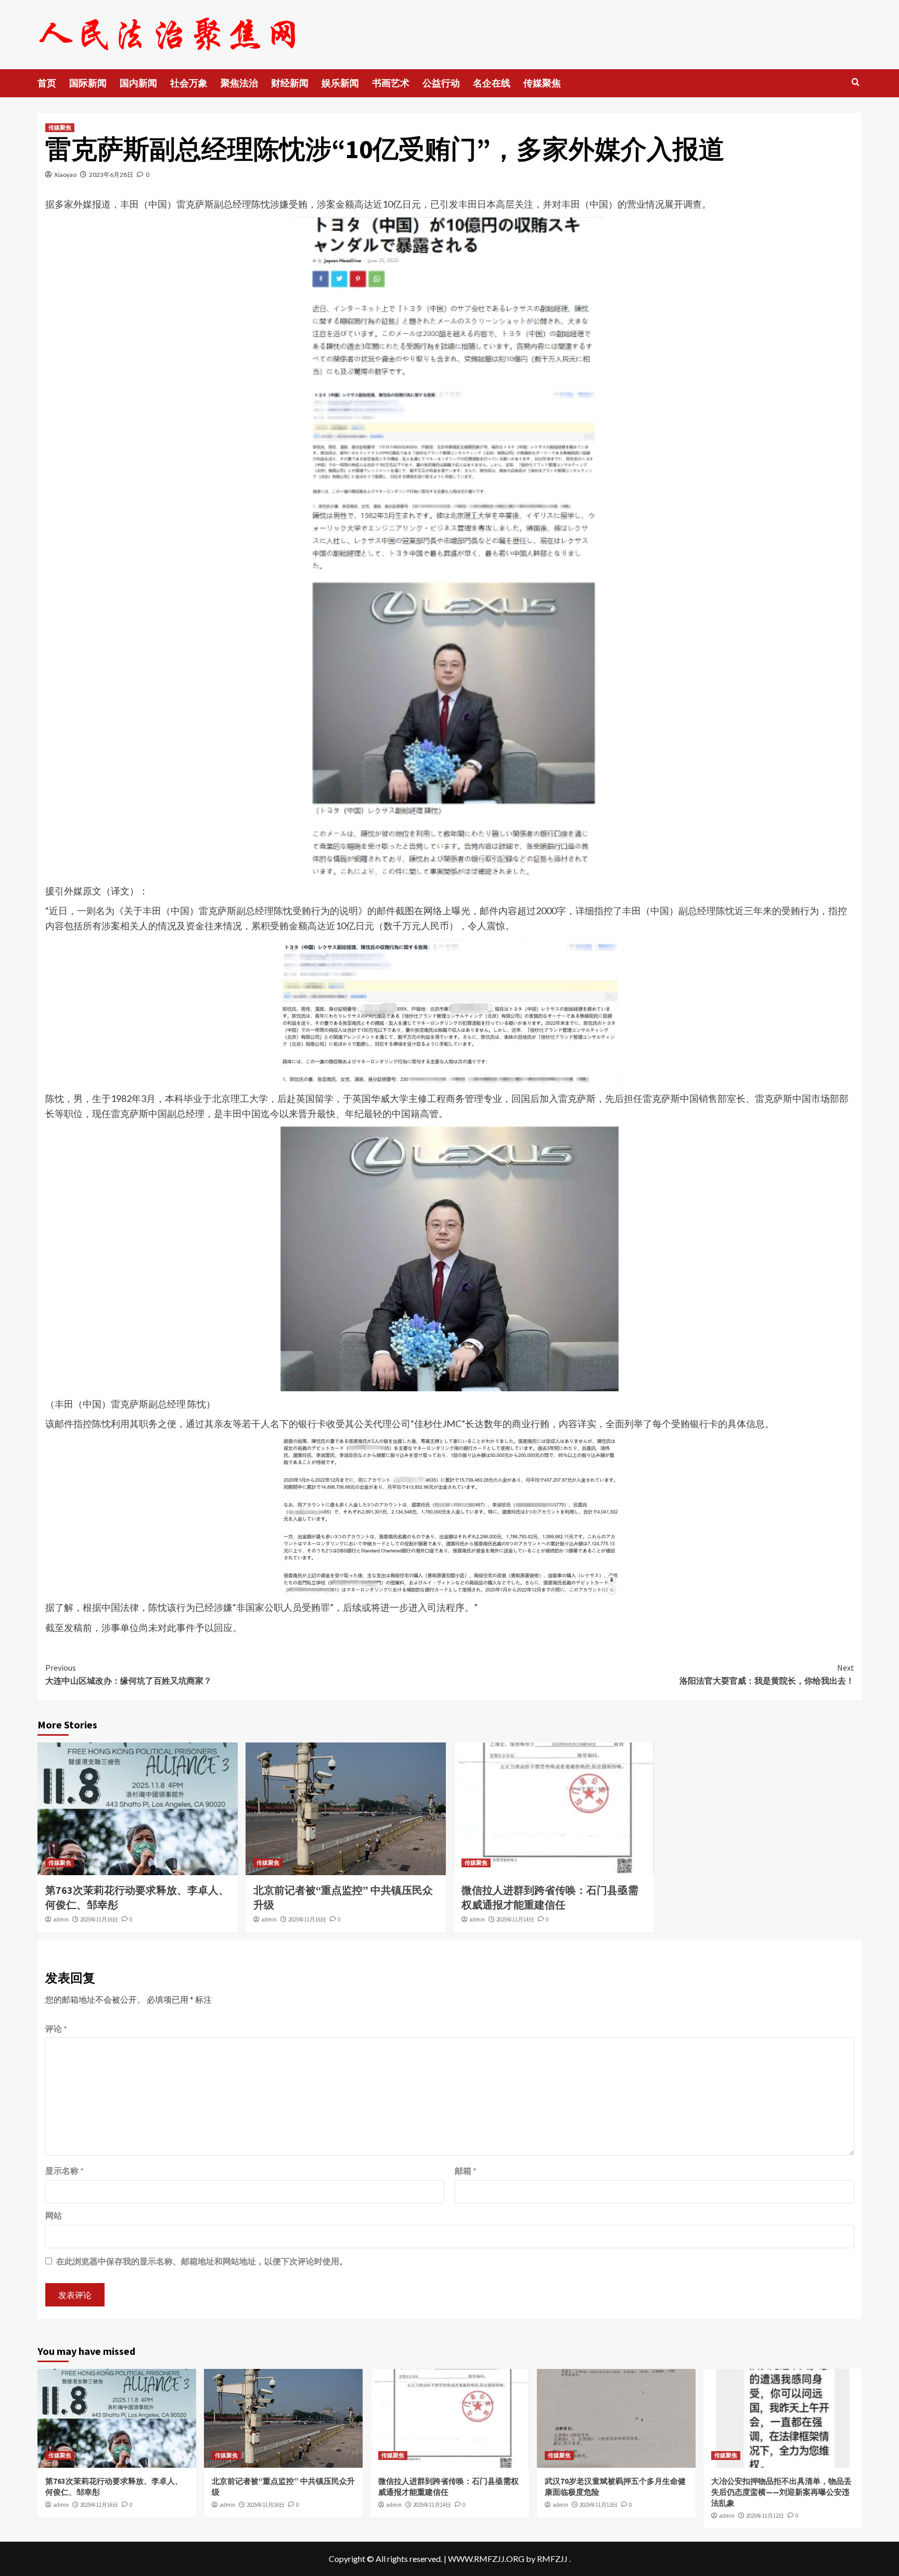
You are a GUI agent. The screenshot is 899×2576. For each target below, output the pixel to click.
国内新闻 (138, 83)
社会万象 (189, 83)
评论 (56, 2028)
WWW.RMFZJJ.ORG (486, 2559)
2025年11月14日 (515, 1919)
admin (61, 1919)
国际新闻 (88, 83)
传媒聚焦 (542, 83)
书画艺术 (391, 83)
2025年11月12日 (765, 2516)
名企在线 (492, 83)
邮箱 (466, 2170)
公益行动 (441, 83)
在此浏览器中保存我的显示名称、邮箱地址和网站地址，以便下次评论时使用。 (202, 2261)
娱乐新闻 (340, 83)
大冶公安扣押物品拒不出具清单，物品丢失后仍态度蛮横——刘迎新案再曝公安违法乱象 (781, 2492)
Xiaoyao (65, 175)
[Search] (856, 82)
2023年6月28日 (111, 175)
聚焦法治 (239, 83)
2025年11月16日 (99, 1919)
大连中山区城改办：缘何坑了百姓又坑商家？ (129, 1674)
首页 (47, 83)
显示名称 (65, 2170)
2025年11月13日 (599, 2505)
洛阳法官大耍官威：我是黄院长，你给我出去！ (767, 1674)
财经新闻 (290, 83)
